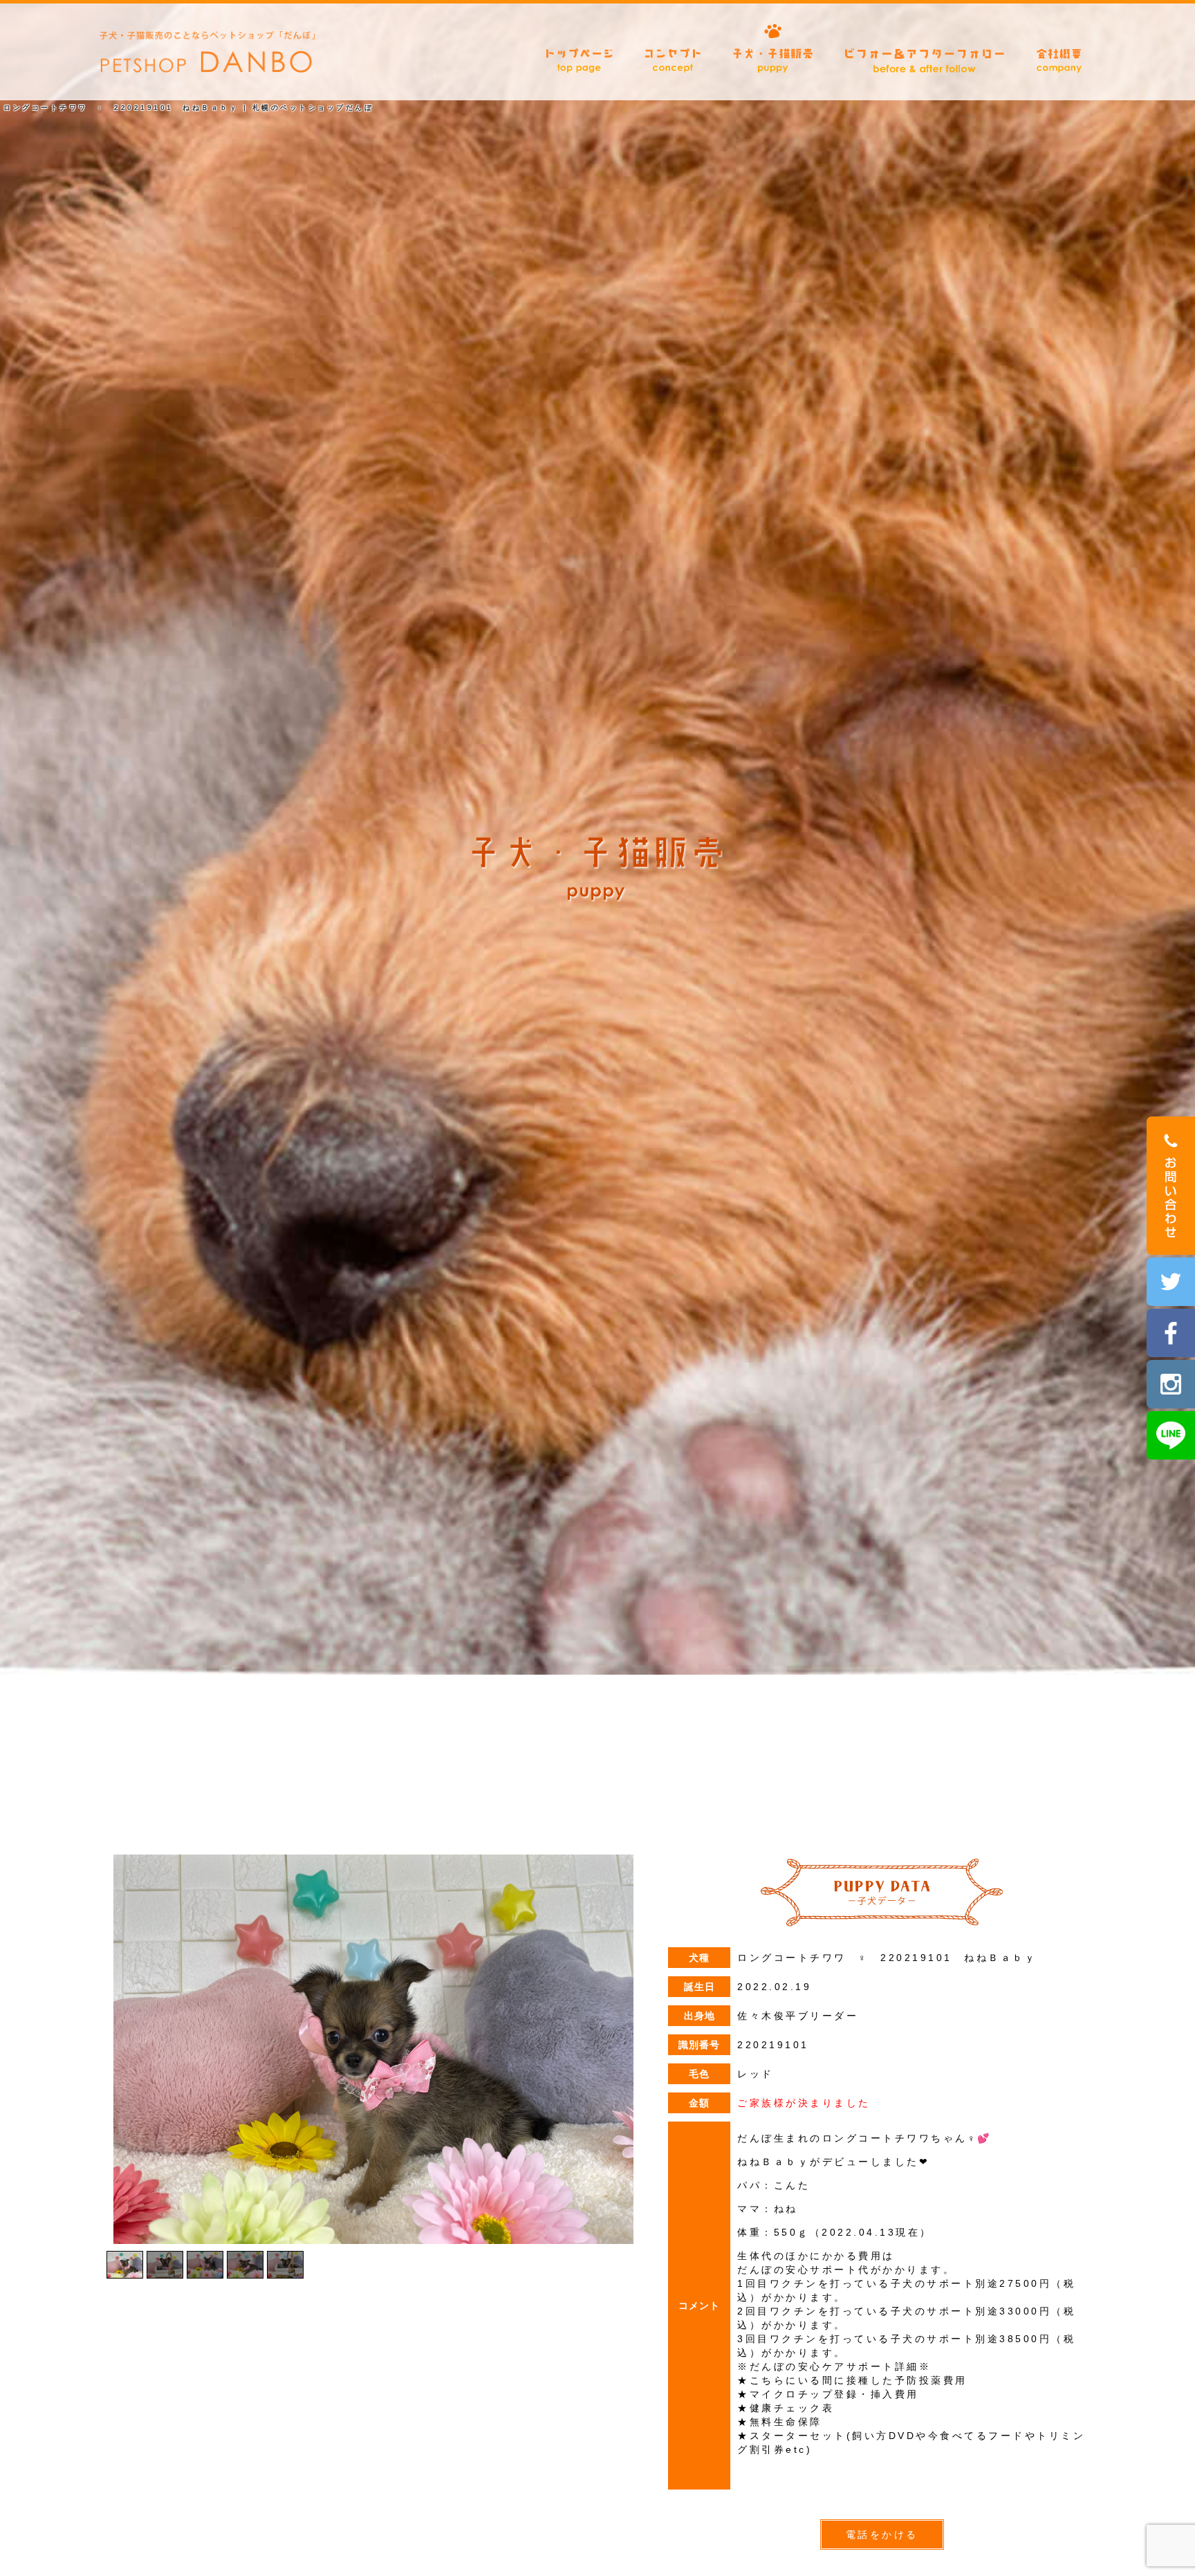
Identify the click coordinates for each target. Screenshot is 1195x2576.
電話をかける (882, 2534)
